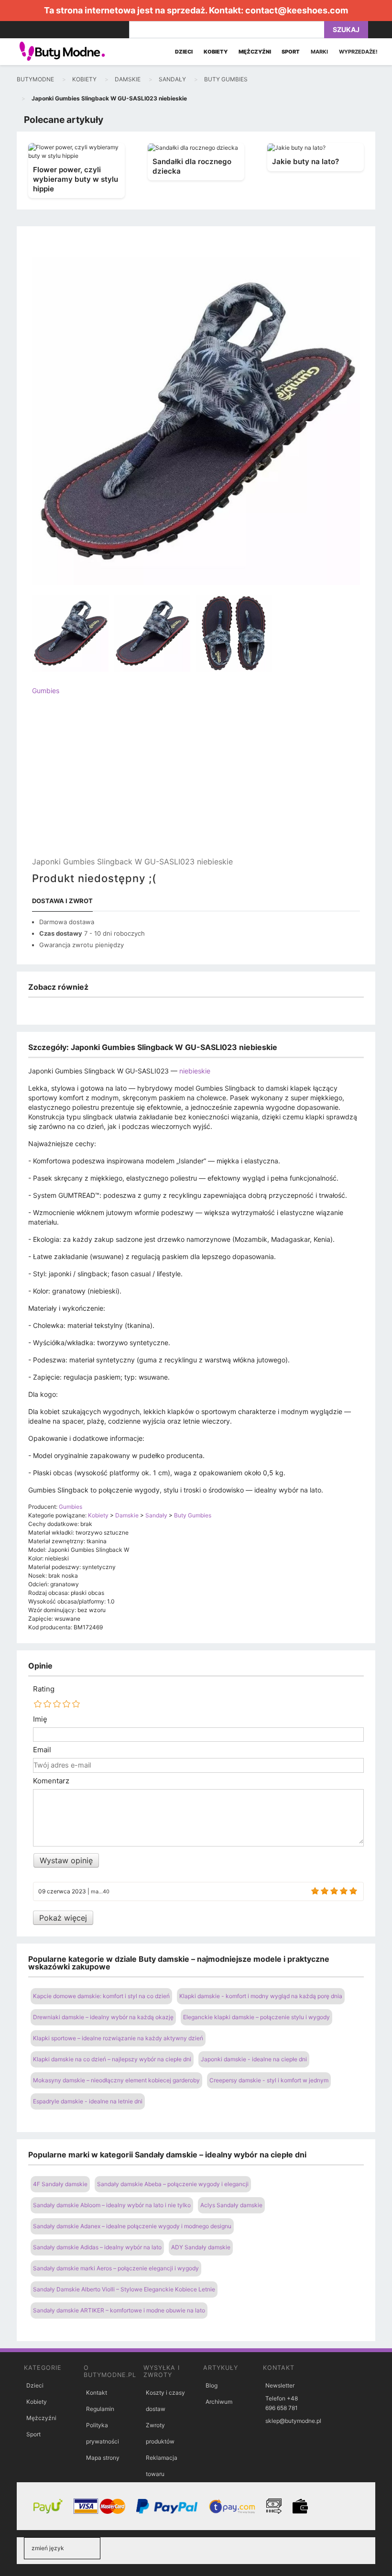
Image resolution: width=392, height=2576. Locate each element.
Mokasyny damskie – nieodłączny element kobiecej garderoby (116, 2080)
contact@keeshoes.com (297, 10)
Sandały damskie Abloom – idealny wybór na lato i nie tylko (112, 2205)
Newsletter (280, 2385)
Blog (212, 2385)
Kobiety (37, 2402)
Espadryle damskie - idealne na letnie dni (88, 2101)
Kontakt (97, 2393)
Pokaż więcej (63, 1918)
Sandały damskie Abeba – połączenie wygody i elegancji (173, 2184)
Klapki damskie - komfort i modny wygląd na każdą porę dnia (261, 1996)
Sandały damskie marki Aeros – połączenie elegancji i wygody (116, 2268)
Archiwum (219, 2402)
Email (42, 1750)
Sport (33, 2434)
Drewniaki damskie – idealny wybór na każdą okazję (103, 2017)
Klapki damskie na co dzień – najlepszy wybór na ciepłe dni (112, 2059)
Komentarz (51, 1781)
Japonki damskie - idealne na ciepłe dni (254, 2059)
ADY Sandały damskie (201, 2247)
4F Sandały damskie (60, 2184)
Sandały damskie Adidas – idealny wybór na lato (97, 2247)
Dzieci (35, 2385)
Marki (319, 52)
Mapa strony (103, 2458)
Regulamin (100, 2409)
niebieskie (195, 1071)
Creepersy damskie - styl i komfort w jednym (269, 2080)
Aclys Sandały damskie (231, 2205)
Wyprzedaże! (358, 52)
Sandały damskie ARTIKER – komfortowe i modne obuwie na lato (119, 2310)
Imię (40, 1719)
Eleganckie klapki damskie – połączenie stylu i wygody (256, 2017)
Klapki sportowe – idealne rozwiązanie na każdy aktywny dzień (118, 2038)
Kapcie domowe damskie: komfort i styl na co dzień (101, 1996)
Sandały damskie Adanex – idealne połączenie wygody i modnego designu (132, 2226)
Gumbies (46, 691)
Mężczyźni (41, 2418)
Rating (44, 1689)
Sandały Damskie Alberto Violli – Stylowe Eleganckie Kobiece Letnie (124, 2289)
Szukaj (346, 29)
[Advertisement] (196, 784)
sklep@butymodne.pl (293, 2421)
